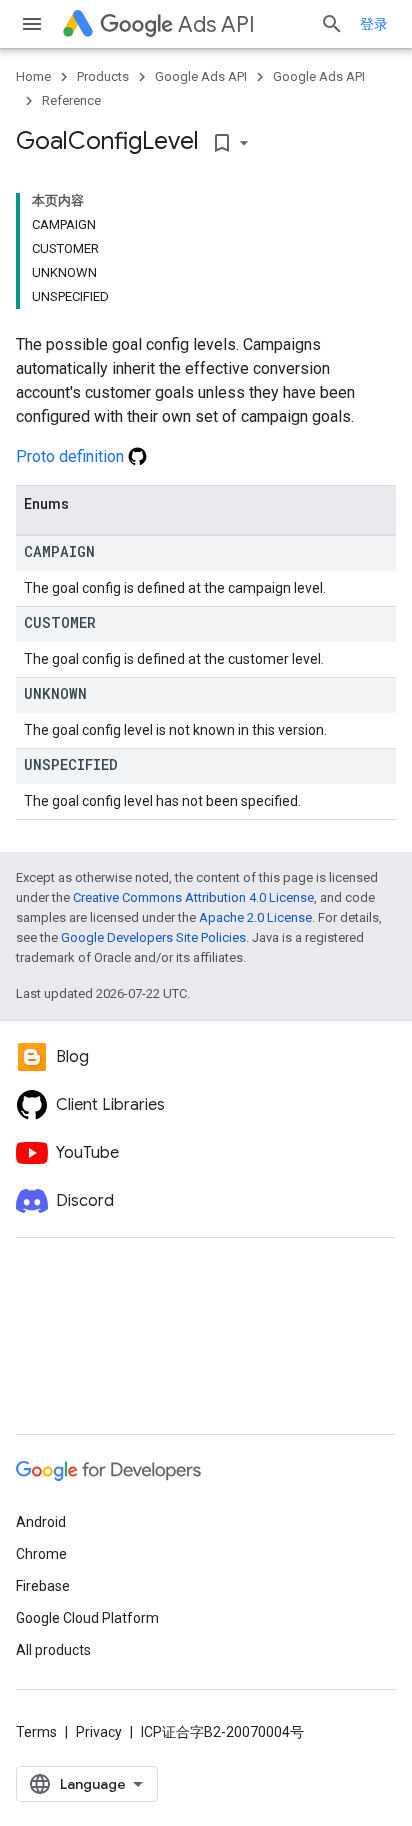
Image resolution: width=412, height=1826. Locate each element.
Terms (36, 1732)
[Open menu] (32, 24)
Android (41, 1522)
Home (33, 76)
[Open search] (332, 24)
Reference (71, 100)
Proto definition (72, 456)
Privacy (99, 1732)
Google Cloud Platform (87, 1618)
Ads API (216, 24)
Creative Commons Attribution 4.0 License (193, 897)
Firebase (43, 1586)
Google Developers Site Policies (153, 937)
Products (103, 76)
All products (53, 1650)
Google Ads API (201, 76)
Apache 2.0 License (255, 917)
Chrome (41, 1554)
